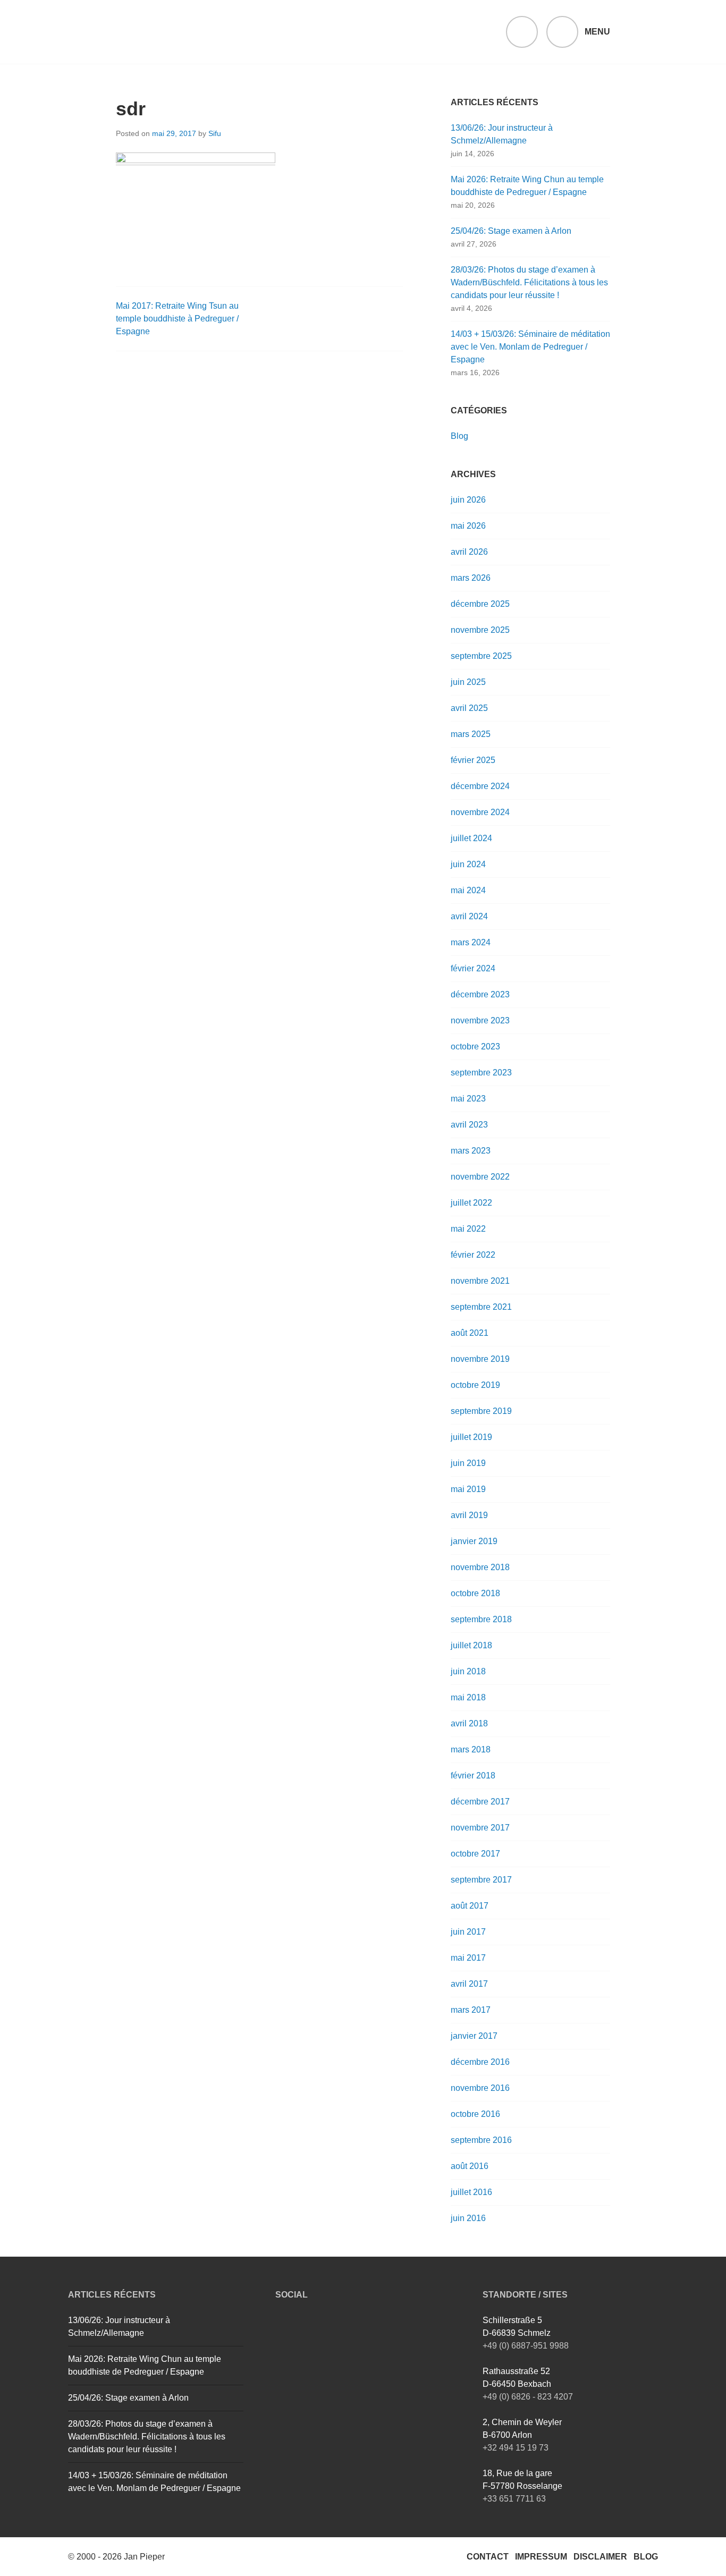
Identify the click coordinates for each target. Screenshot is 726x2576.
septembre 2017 (481, 1880)
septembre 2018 (481, 1619)
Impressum (541, 2557)
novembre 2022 (480, 1177)
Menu (597, 32)
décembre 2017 (480, 1802)
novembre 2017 (480, 1828)
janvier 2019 (474, 1541)
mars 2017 (471, 2010)
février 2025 (473, 760)
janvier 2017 (474, 2036)
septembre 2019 (481, 1411)
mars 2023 (471, 1151)
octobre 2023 (475, 1046)
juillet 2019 (471, 1437)
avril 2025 (469, 708)
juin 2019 (468, 1463)
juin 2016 (468, 2218)
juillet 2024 (471, 838)
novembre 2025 (480, 630)
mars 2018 (471, 1749)
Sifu (215, 133)
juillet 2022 (471, 1203)
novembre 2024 (480, 812)
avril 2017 (469, 1984)
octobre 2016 (475, 2114)
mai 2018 (468, 1697)
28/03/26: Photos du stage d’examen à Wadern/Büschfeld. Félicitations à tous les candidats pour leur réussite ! (529, 282)
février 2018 (473, 1776)
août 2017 (470, 1906)
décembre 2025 (480, 604)
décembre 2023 (480, 994)
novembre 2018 (480, 1567)
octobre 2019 (475, 1385)
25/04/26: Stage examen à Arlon (511, 231)
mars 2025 (471, 734)
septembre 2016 (481, 2140)
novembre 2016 (480, 2088)
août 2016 (470, 2166)
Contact (488, 2557)
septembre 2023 (481, 1073)
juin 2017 (468, 1932)
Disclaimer (600, 2557)
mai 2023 (468, 1099)
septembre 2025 (481, 656)
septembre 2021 (481, 1307)
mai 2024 (468, 890)
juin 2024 (468, 864)
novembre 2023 (480, 1020)
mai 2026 (468, 526)
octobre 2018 (475, 1593)
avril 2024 (469, 916)
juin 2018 (468, 1671)
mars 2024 (471, 942)
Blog (459, 436)
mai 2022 (468, 1229)
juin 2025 (468, 682)
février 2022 (473, 1255)
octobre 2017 (475, 1854)
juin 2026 (468, 500)
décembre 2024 (480, 786)
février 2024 (473, 968)
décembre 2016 (480, 2062)
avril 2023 (469, 1125)
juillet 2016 (471, 2192)
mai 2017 (468, 1958)
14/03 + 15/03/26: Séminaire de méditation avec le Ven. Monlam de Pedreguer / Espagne (530, 347)
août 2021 (470, 1333)
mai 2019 (468, 1489)
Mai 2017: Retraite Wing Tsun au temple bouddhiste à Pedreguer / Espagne (177, 319)
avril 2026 (469, 552)
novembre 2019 (480, 1359)
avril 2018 (469, 1723)
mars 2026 (471, 578)
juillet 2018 (471, 1645)
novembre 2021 (480, 1281)
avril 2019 (469, 1515)
